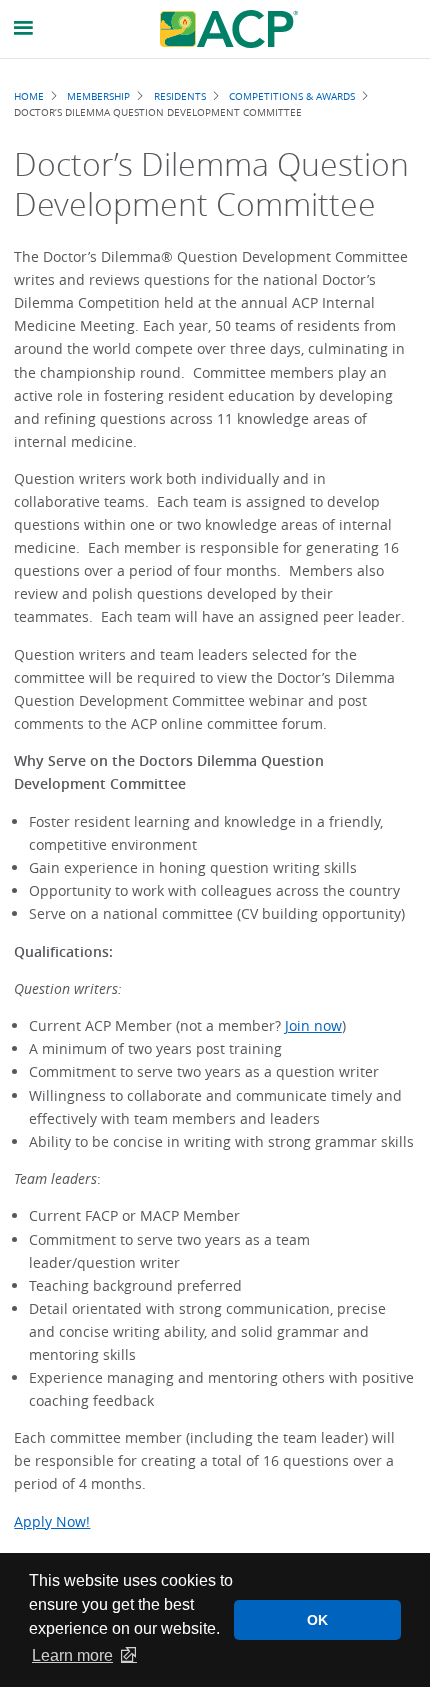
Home (29, 96)
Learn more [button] (72, 1655)
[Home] (229, 29)
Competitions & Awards (292, 96)
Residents (180, 96)
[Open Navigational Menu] (24, 28)
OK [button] (317, 1620)
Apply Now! (52, 1521)
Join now (313, 1025)
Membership (98, 96)
